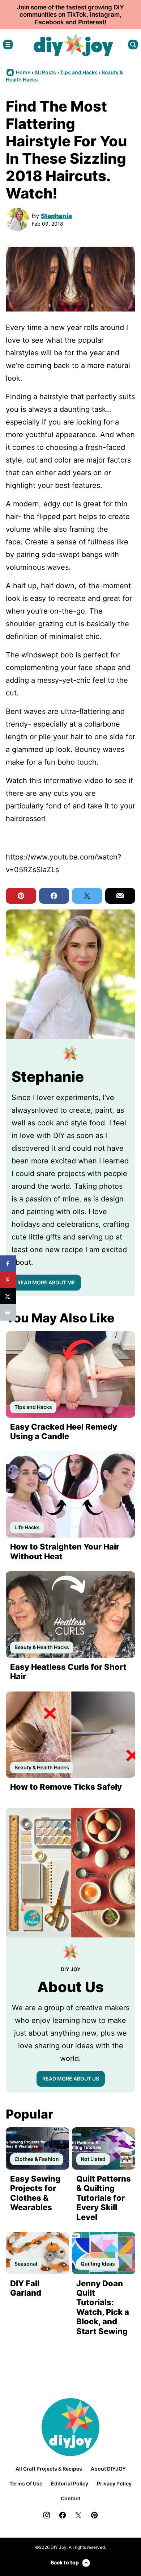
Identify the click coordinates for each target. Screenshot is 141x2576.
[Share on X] (8, 1296)
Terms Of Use (26, 2483)
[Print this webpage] (8, 1312)
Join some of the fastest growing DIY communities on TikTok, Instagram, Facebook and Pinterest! (70, 15)
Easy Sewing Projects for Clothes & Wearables (35, 2193)
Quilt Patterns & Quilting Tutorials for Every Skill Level (104, 2198)
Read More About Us (71, 2079)
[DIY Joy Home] (73, 45)
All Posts (45, 72)
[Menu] (8, 45)
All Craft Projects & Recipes (49, 2469)
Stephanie (56, 216)
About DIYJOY (108, 2469)
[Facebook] (63, 2515)
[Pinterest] (94, 2515)
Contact (70, 2498)
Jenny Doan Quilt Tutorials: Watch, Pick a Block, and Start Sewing (103, 2307)
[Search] (133, 45)
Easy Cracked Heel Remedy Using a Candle (64, 1431)
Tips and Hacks (79, 72)
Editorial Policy (70, 2483)
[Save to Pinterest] (8, 1280)
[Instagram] (47, 2515)
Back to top (65, 2562)
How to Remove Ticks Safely (66, 1787)
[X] (78, 2515)
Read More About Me (46, 1282)
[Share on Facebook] (8, 1264)
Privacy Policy (114, 2483)
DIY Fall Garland (26, 2288)
